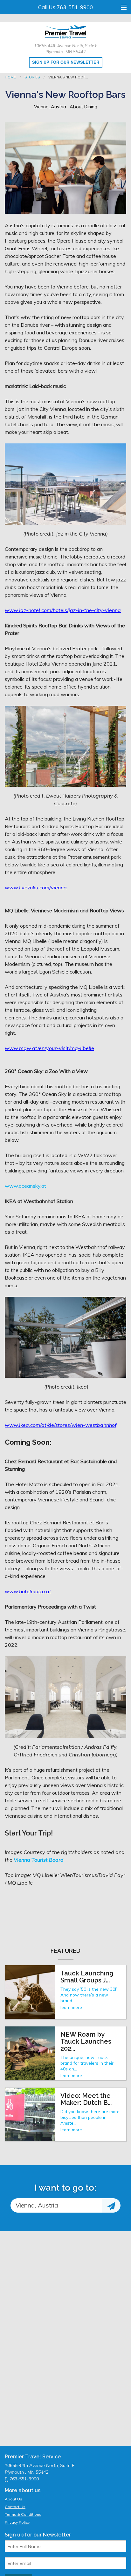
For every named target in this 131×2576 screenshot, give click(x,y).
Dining (91, 107)
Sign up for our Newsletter (66, 62)
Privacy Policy (17, 2522)
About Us (14, 2499)
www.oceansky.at (25, 1186)
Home (10, 77)
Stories (32, 77)
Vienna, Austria (50, 107)
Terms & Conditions (23, 2514)
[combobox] (56, 2205)
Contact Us (15, 2507)
